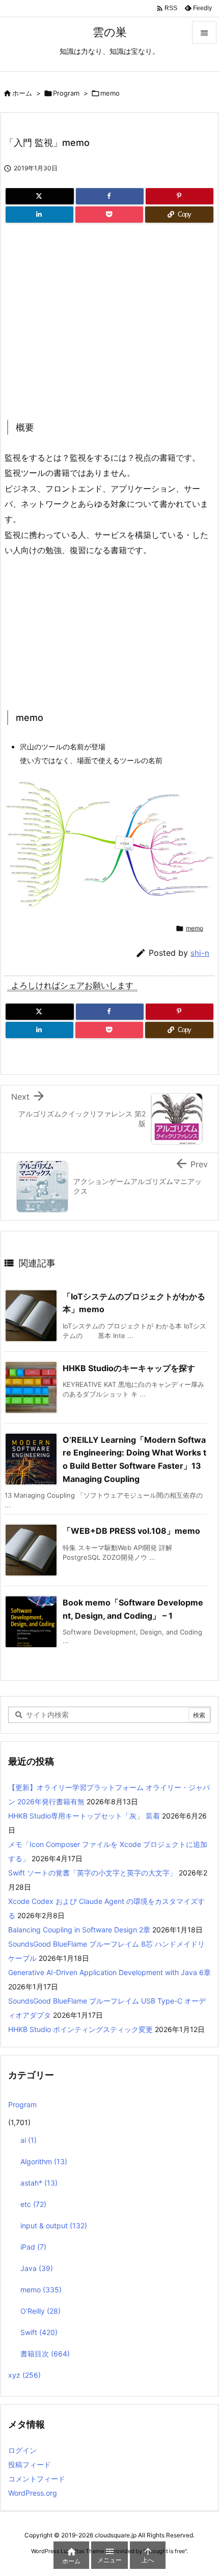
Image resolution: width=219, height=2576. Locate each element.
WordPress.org (33, 2493)
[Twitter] (40, 196)
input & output (54, 2225)
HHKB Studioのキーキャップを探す (129, 1368)
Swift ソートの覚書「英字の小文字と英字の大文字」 (92, 1873)
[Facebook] (110, 196)
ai (29, 2140)
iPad (33, 2247)
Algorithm (44, 2161)
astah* (39, 2183)
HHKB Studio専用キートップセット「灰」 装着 (84, 1816)
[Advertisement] (90, 318)
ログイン (22, 2450)
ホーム (22, 93)
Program (66, 93)
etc (33, 2204)
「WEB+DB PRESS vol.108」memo (131, 1531)
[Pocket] (109, 215)
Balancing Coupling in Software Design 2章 (79, 1930)
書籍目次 (45, 2354)
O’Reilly (40, 2311)
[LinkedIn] (39, 215)
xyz (24, 2375)
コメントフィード (37, 2479)
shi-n (200, 953)
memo (110, 93)
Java (37, 2268)
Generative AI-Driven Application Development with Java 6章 (109, 1972)
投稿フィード (30, 2464)
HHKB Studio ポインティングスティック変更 (80, 2029)
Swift (39, 2332)
